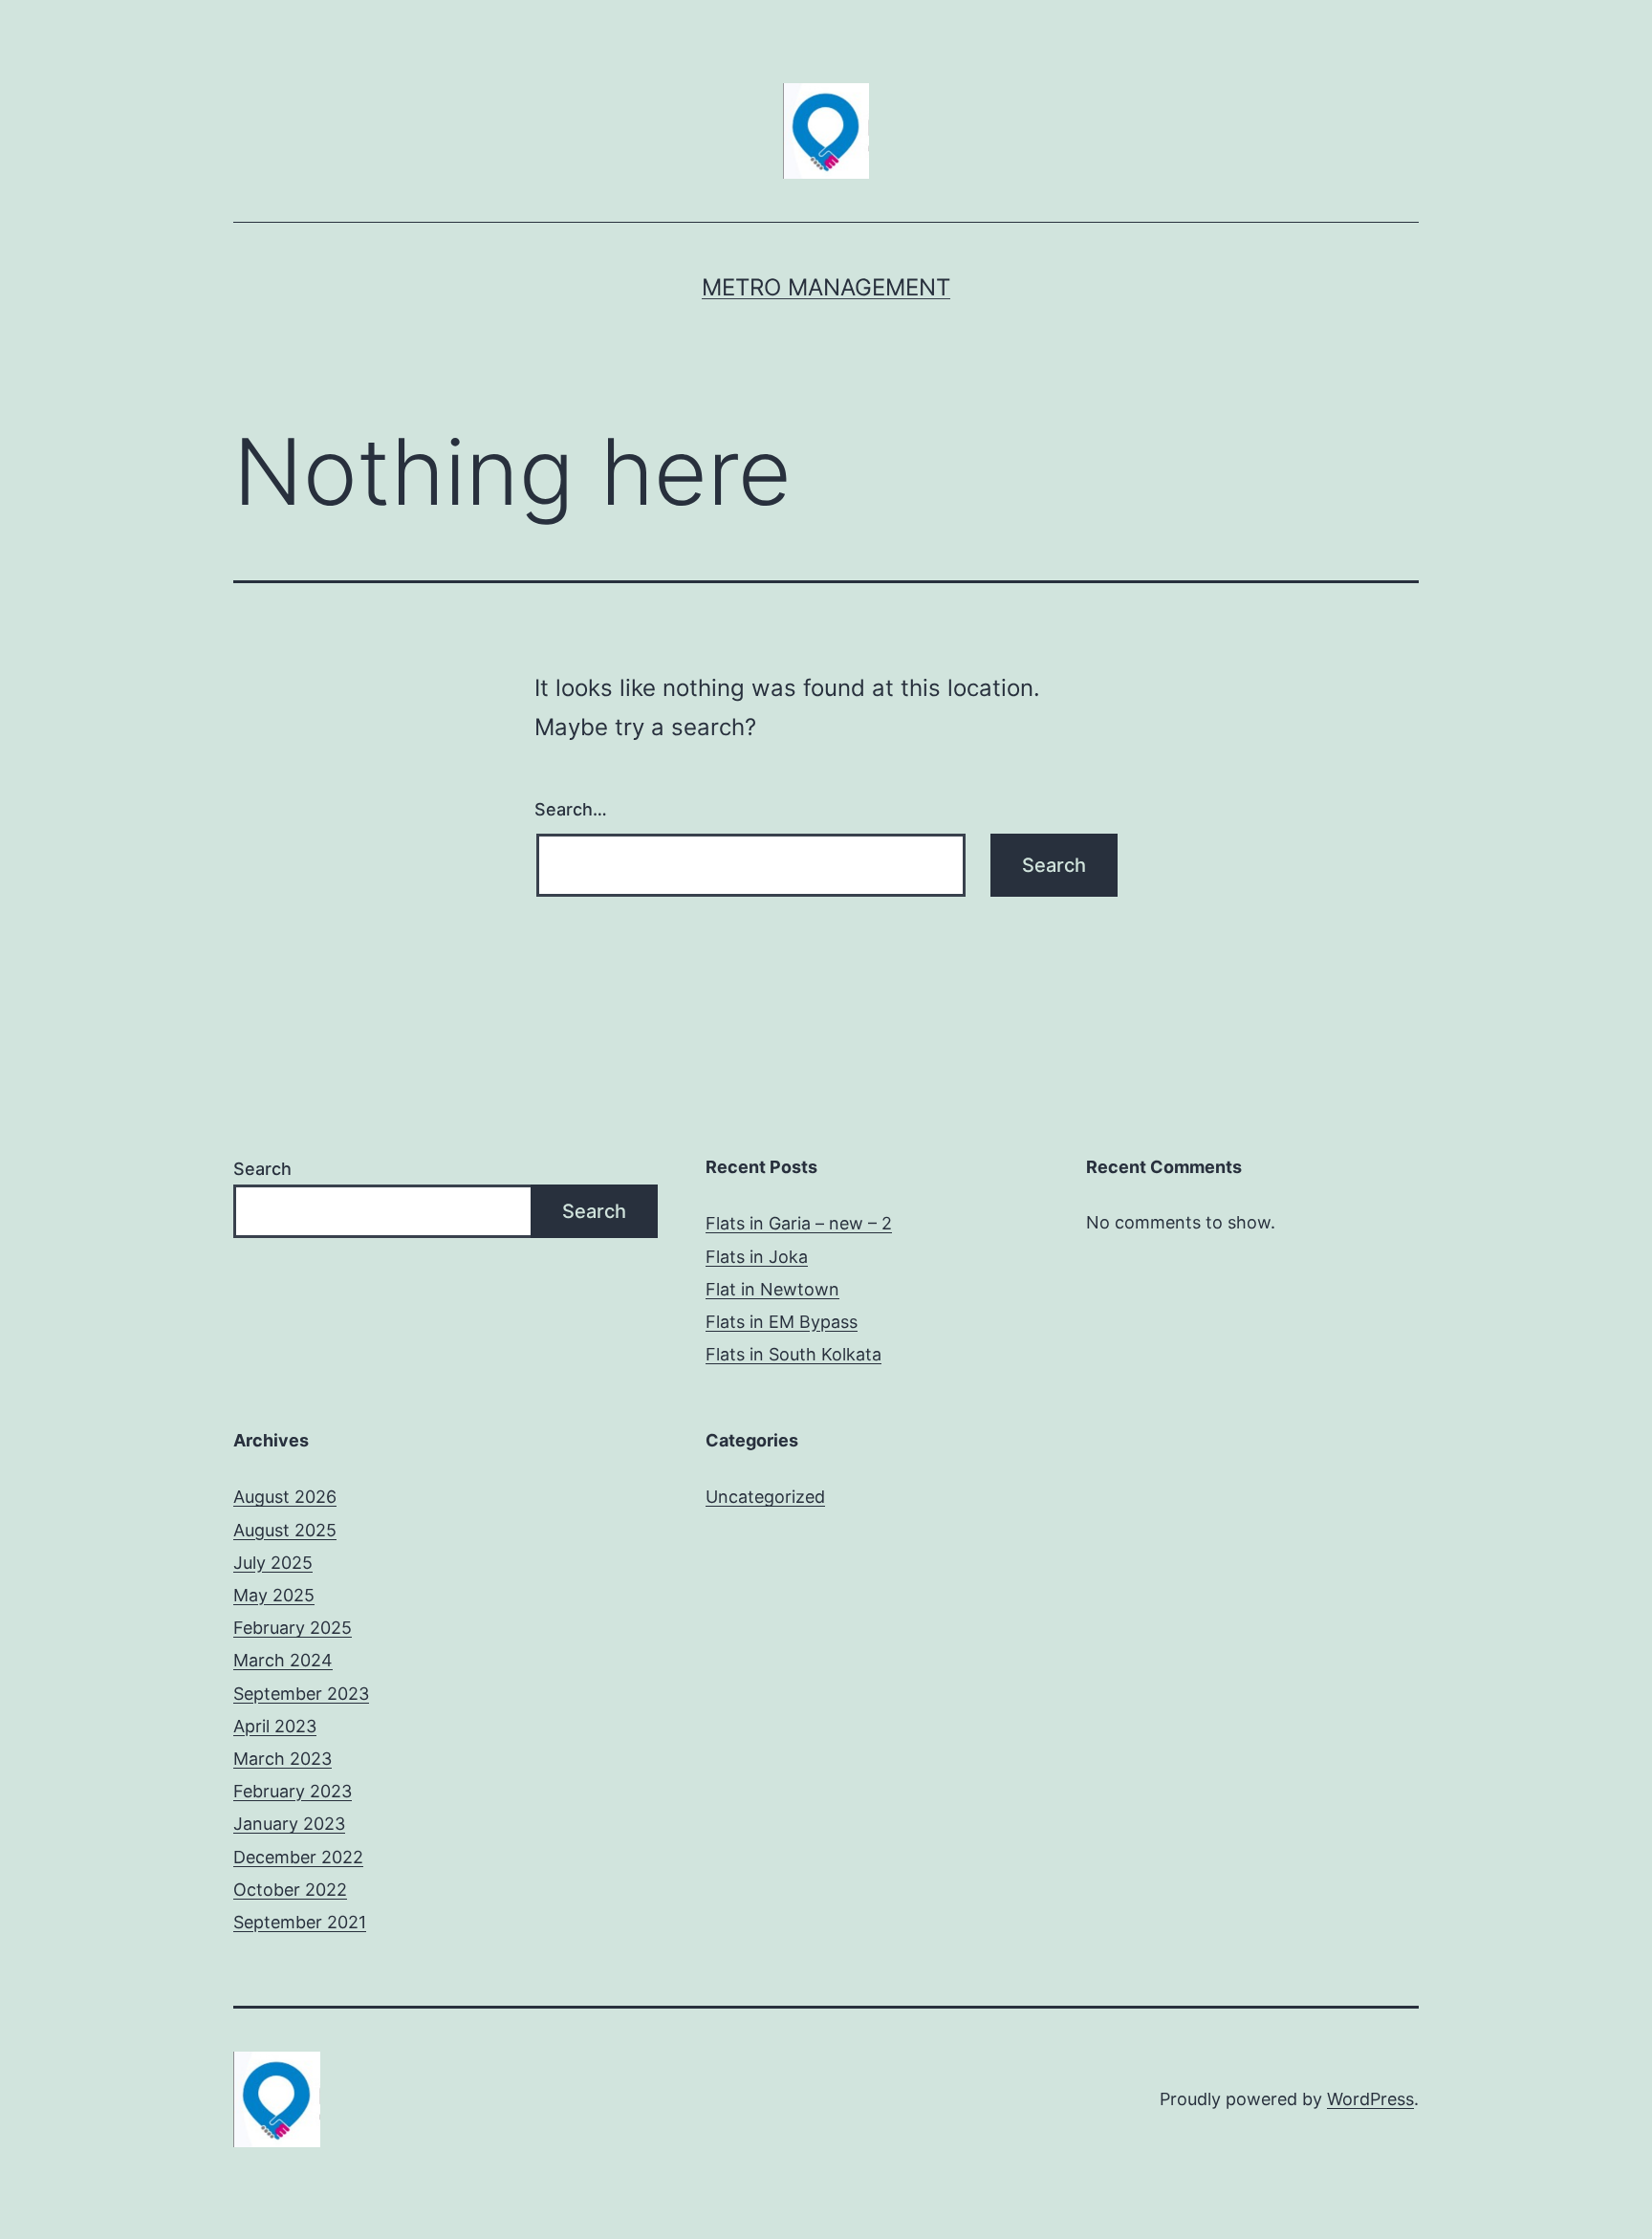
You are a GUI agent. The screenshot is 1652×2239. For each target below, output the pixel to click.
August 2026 (285, 1497)
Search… (571, 809)
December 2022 (298, 1857)
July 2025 (273, 1563)
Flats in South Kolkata (793, 1354)
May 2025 (274, 1595)
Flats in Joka (757, 1257)
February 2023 (293, 1791)
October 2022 (290, 1890)
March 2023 (283, 1759)
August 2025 (285, 1530)
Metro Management (826, 287)
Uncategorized (765, 1497)
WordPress (1370, 2099)
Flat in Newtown (772, 1289)
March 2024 (283, 1660)
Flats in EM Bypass (782, 1322)
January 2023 (289, 1824)
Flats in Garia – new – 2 (799, 1223)
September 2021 (300, 1922)
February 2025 (293, 1628)
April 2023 (275, 1726)
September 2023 (301, 1694)
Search (262, 1169)
